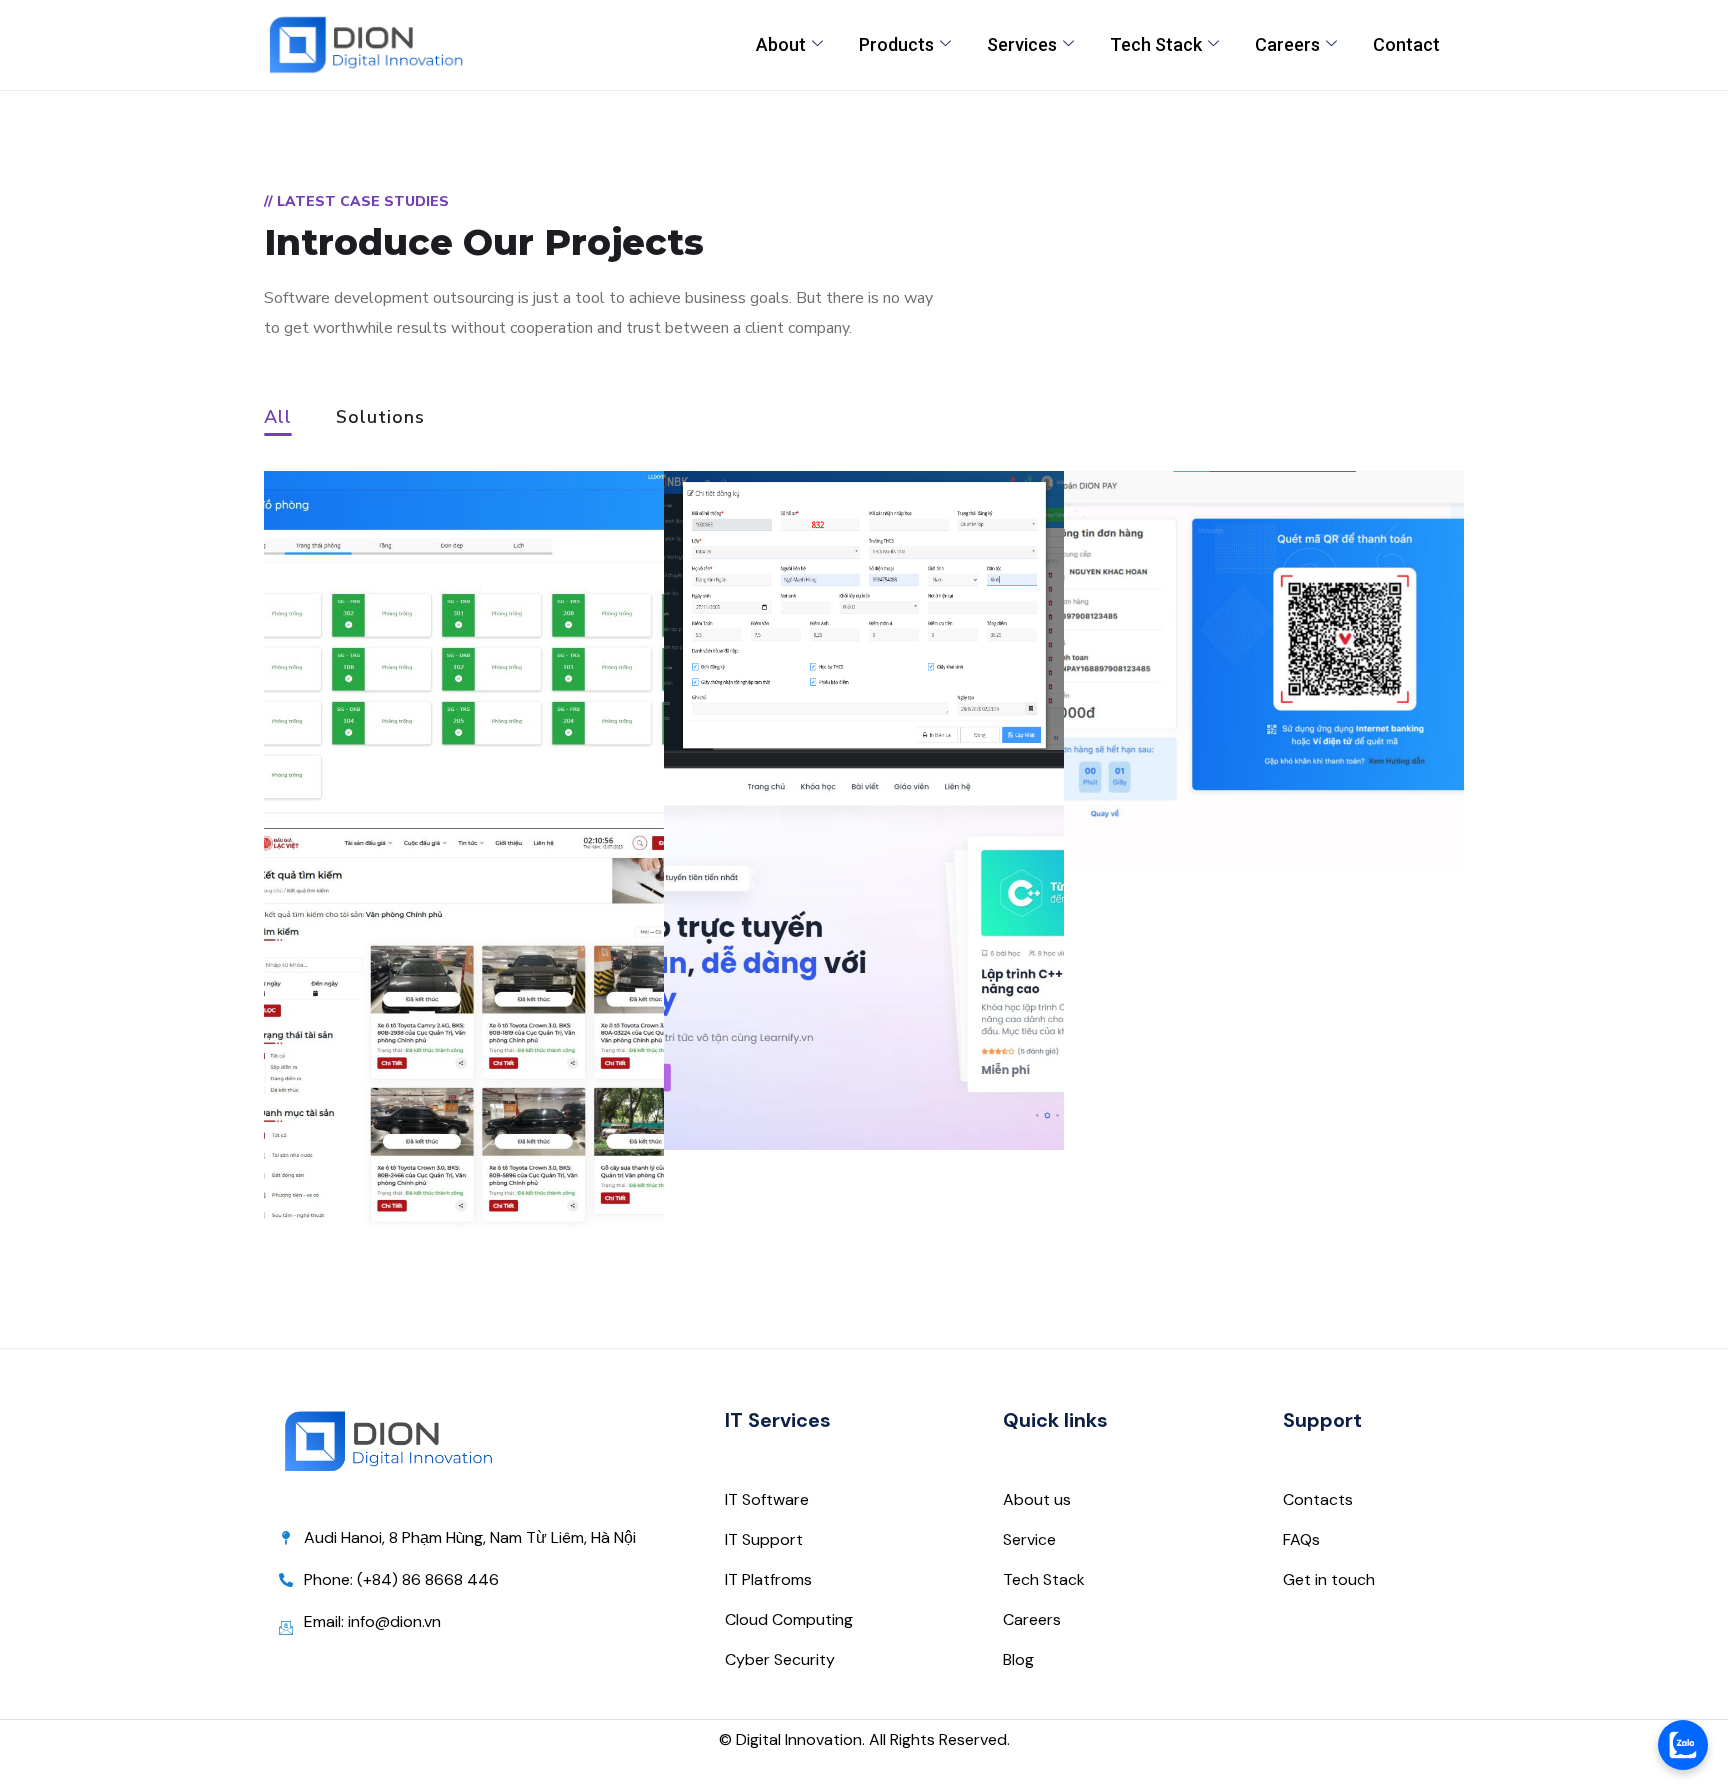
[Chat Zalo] (1683, 1745)
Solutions (380, 418)
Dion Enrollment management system (840, 657)
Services (1022, 44)
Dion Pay (1161, 792)
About (781, 44)
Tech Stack (1156, 44)
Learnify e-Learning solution (830, 1057)
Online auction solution (454, 1149)
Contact (1406, 44)
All (278, 418)
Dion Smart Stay (407, 749)
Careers (1287, 44)
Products (896, 44)
